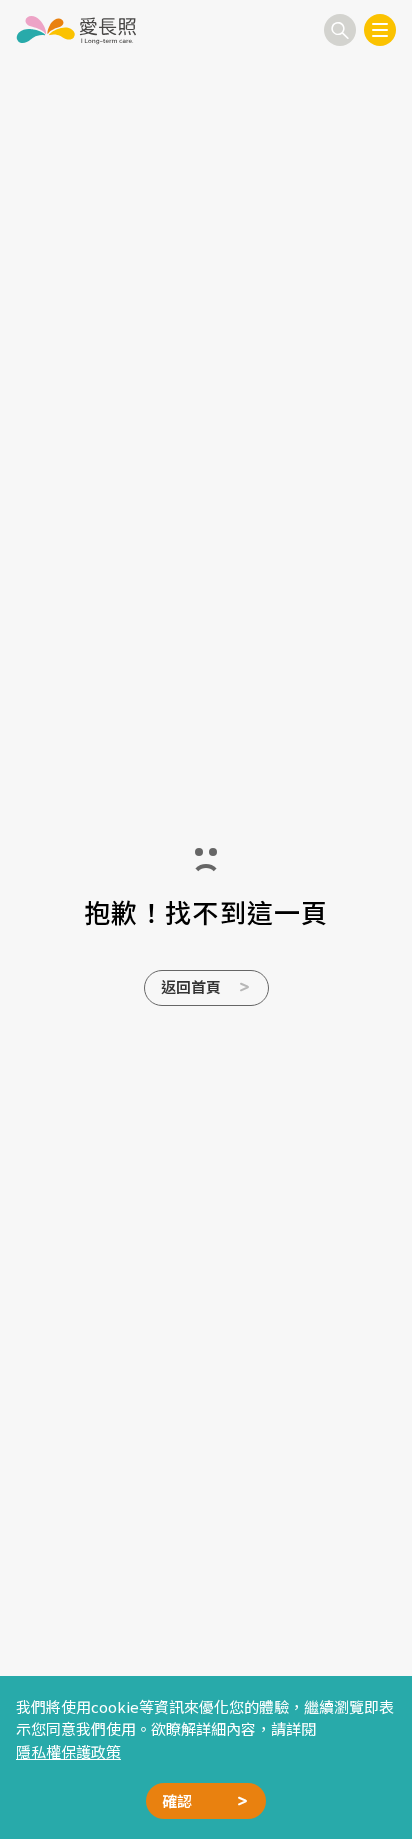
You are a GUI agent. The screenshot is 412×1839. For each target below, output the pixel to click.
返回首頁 (191, 986)
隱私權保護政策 (68, 1751)
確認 (177, 1800)
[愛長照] (76, 30)
